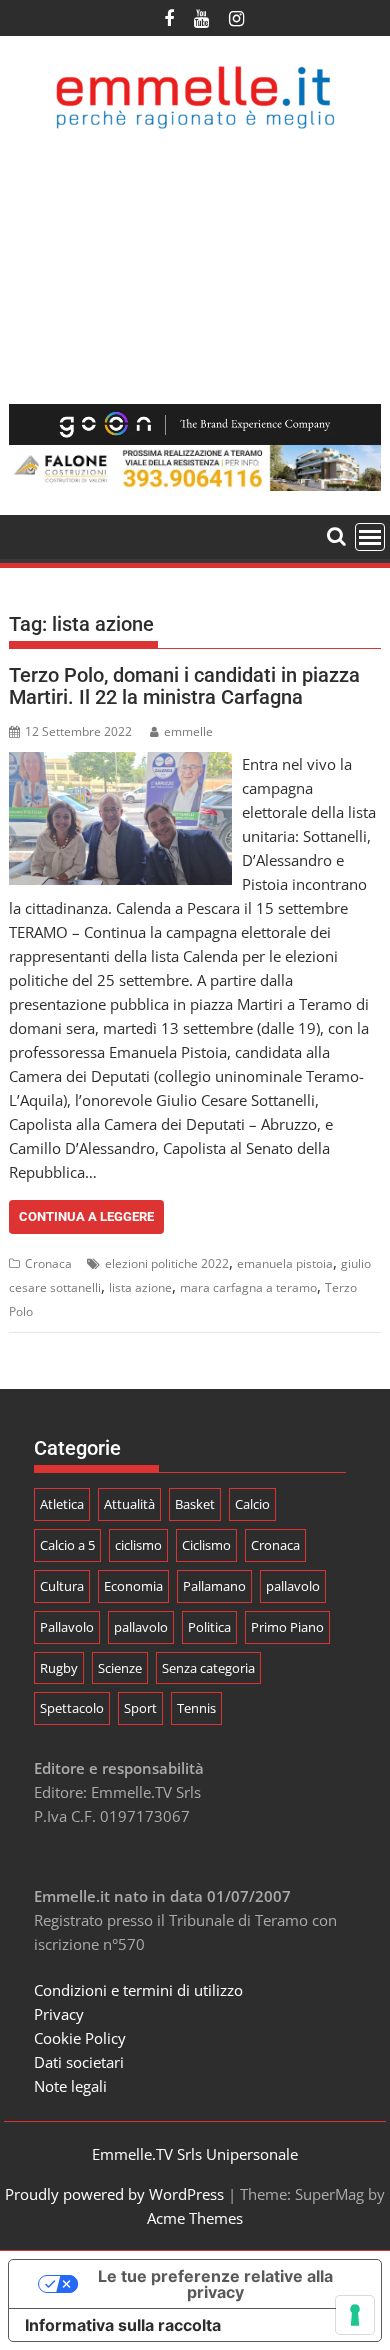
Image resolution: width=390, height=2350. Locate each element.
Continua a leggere (86, 1216)
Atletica (62, 1504)
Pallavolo (67, 1627)
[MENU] (370, 537)
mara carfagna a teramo (248, 1287)
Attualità (129, 1504)
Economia (133, 1586)
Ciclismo (206, 1545)
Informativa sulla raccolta (123, 2325)
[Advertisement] (195, 267)
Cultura (62, 1586)
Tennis (196, 1708)
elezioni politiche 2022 (167, 1263)
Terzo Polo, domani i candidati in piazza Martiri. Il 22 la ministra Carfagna (184, 686)
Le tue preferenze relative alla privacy (215, 2284)
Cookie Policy (80, 2038)
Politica (209, 1627)
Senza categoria (208, 1668)
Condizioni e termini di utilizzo (138, 1990)
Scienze (120, 1668)
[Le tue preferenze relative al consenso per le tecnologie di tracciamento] (355, 2315)
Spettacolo (72, 1708)
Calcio (252, 1504)
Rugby (59, 1668)
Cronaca (48, 1263)
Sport (140, 1708)
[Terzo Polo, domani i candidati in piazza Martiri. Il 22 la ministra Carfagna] (120, 764)
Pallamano (214, 1586)
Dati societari (79, 2062)
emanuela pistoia (285, 1263)
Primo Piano (287, 1627)
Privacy (59, 2014)
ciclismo (138, 1545)
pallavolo (293, 1586)
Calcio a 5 (67, 1545)
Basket (195, 1504)
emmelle (188, 731)
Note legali (70, 2086)
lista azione (140, 1287)
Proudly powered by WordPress (114, 2194)
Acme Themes (195, 2218)
